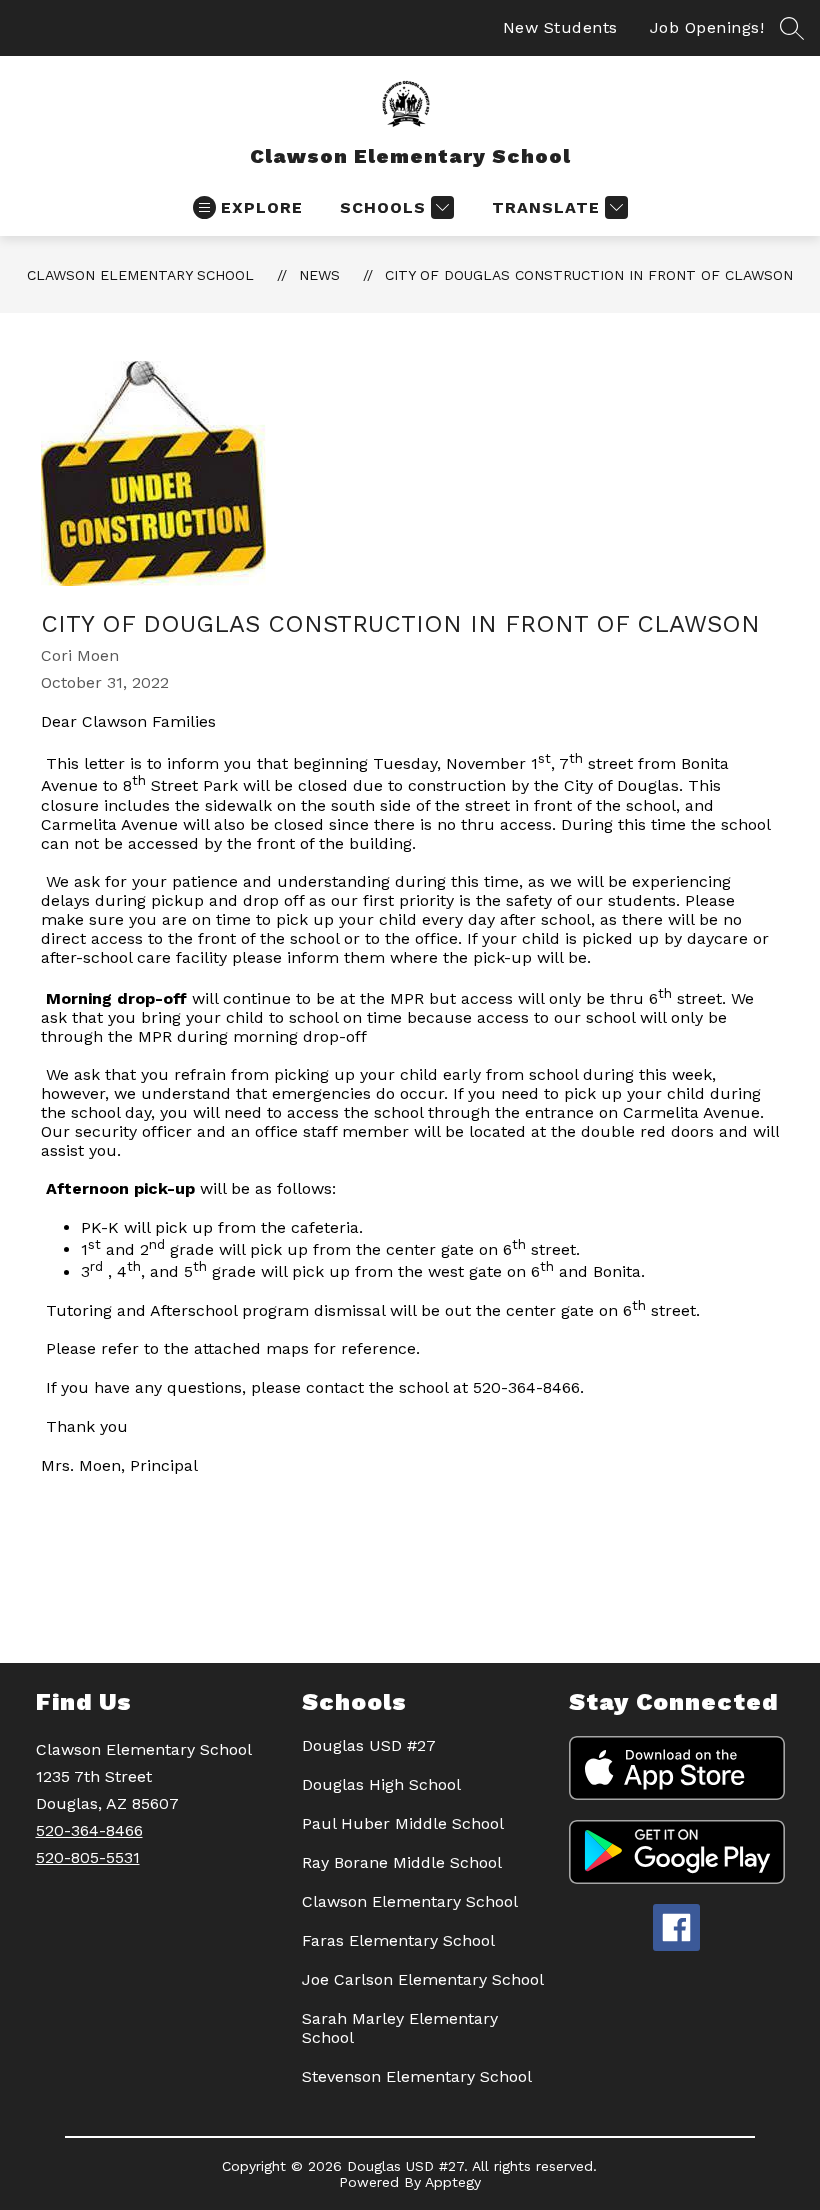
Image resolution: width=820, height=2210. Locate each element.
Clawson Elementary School (140, 275)
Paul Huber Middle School (403, 1823)
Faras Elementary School (398, 1940)
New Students (560, 27)
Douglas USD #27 (369, 1745)
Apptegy (453, 2182)
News (319, 275)
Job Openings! (707, 27)
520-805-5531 (88, 1857)
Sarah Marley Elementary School (400, 2028)
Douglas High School (381, 1784)
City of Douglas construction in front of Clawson (589, 275)
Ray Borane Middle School (402, 1862)
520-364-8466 (89, 1830)
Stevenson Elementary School (417, 2076)
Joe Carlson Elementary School (423, 1979)
